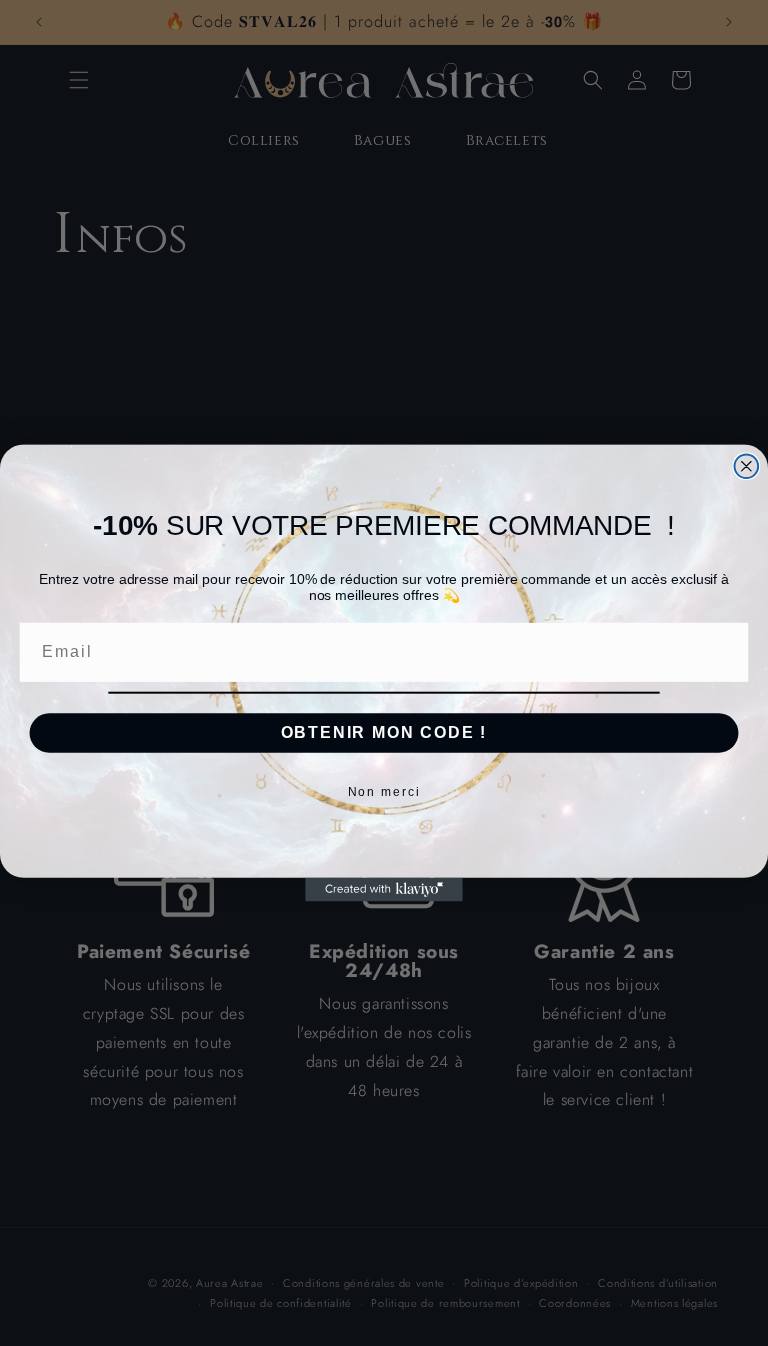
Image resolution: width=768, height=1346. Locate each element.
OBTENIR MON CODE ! (384, 732)
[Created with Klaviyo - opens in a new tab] (384, 890)
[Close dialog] (747, 466)
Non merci (384, 792)
